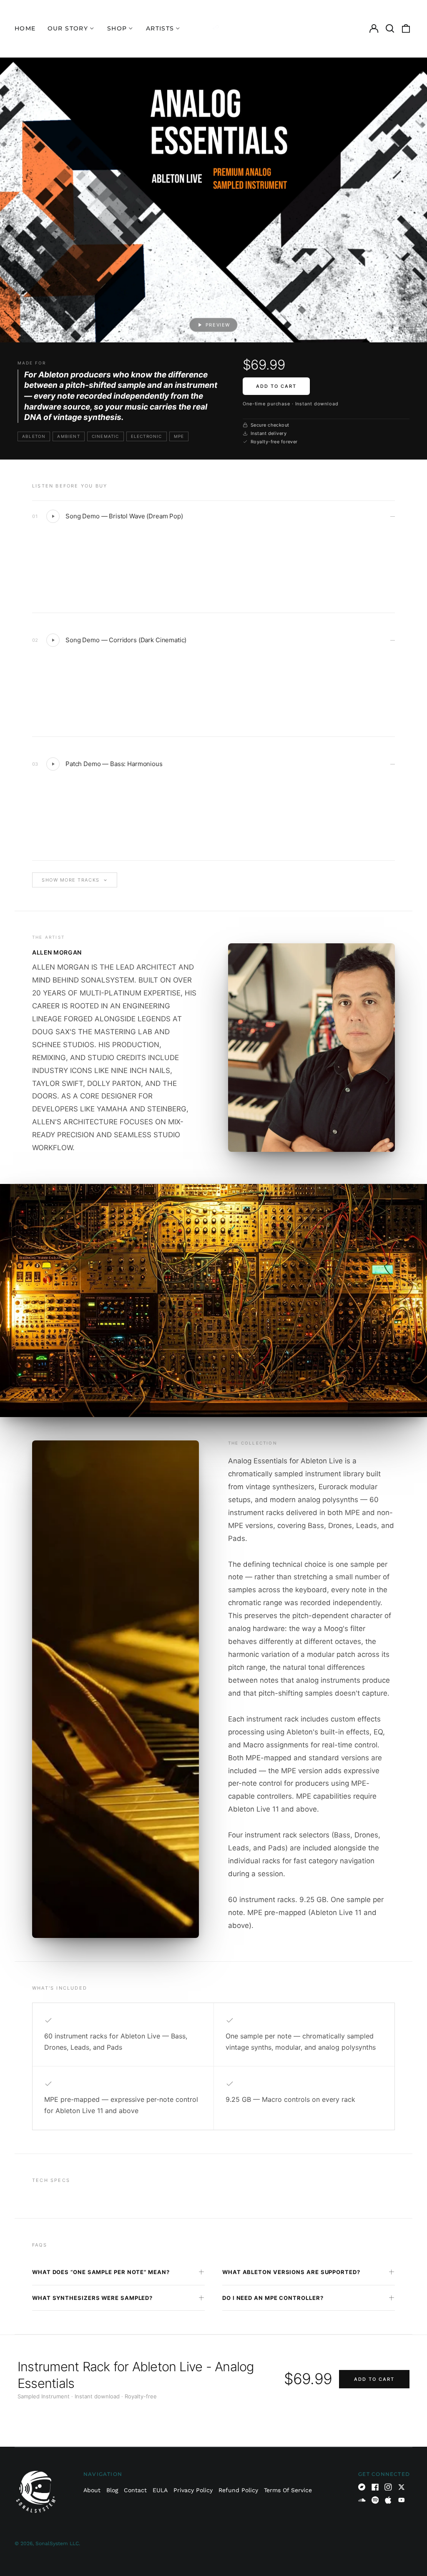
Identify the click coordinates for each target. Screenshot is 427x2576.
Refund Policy (238, 2490)
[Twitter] (402, 2487)
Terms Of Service (288, 2490)
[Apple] (388, 2500)
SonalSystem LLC (57, 2543)
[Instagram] (388, 2487)
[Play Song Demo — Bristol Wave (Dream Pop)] (53, 516)
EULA (160, 2490)
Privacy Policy (193, 2490)
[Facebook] (375, 2487)
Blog (112, 2490)
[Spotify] (375, 2500)
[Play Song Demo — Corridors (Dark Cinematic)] (53, 640)
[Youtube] (402, 2500)
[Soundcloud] (362, 2500)
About (92, 2490)
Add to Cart (276, 386)
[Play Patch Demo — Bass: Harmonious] (53, 764)
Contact (135, 2490)
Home (25, 28)
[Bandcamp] (362, 2487)
